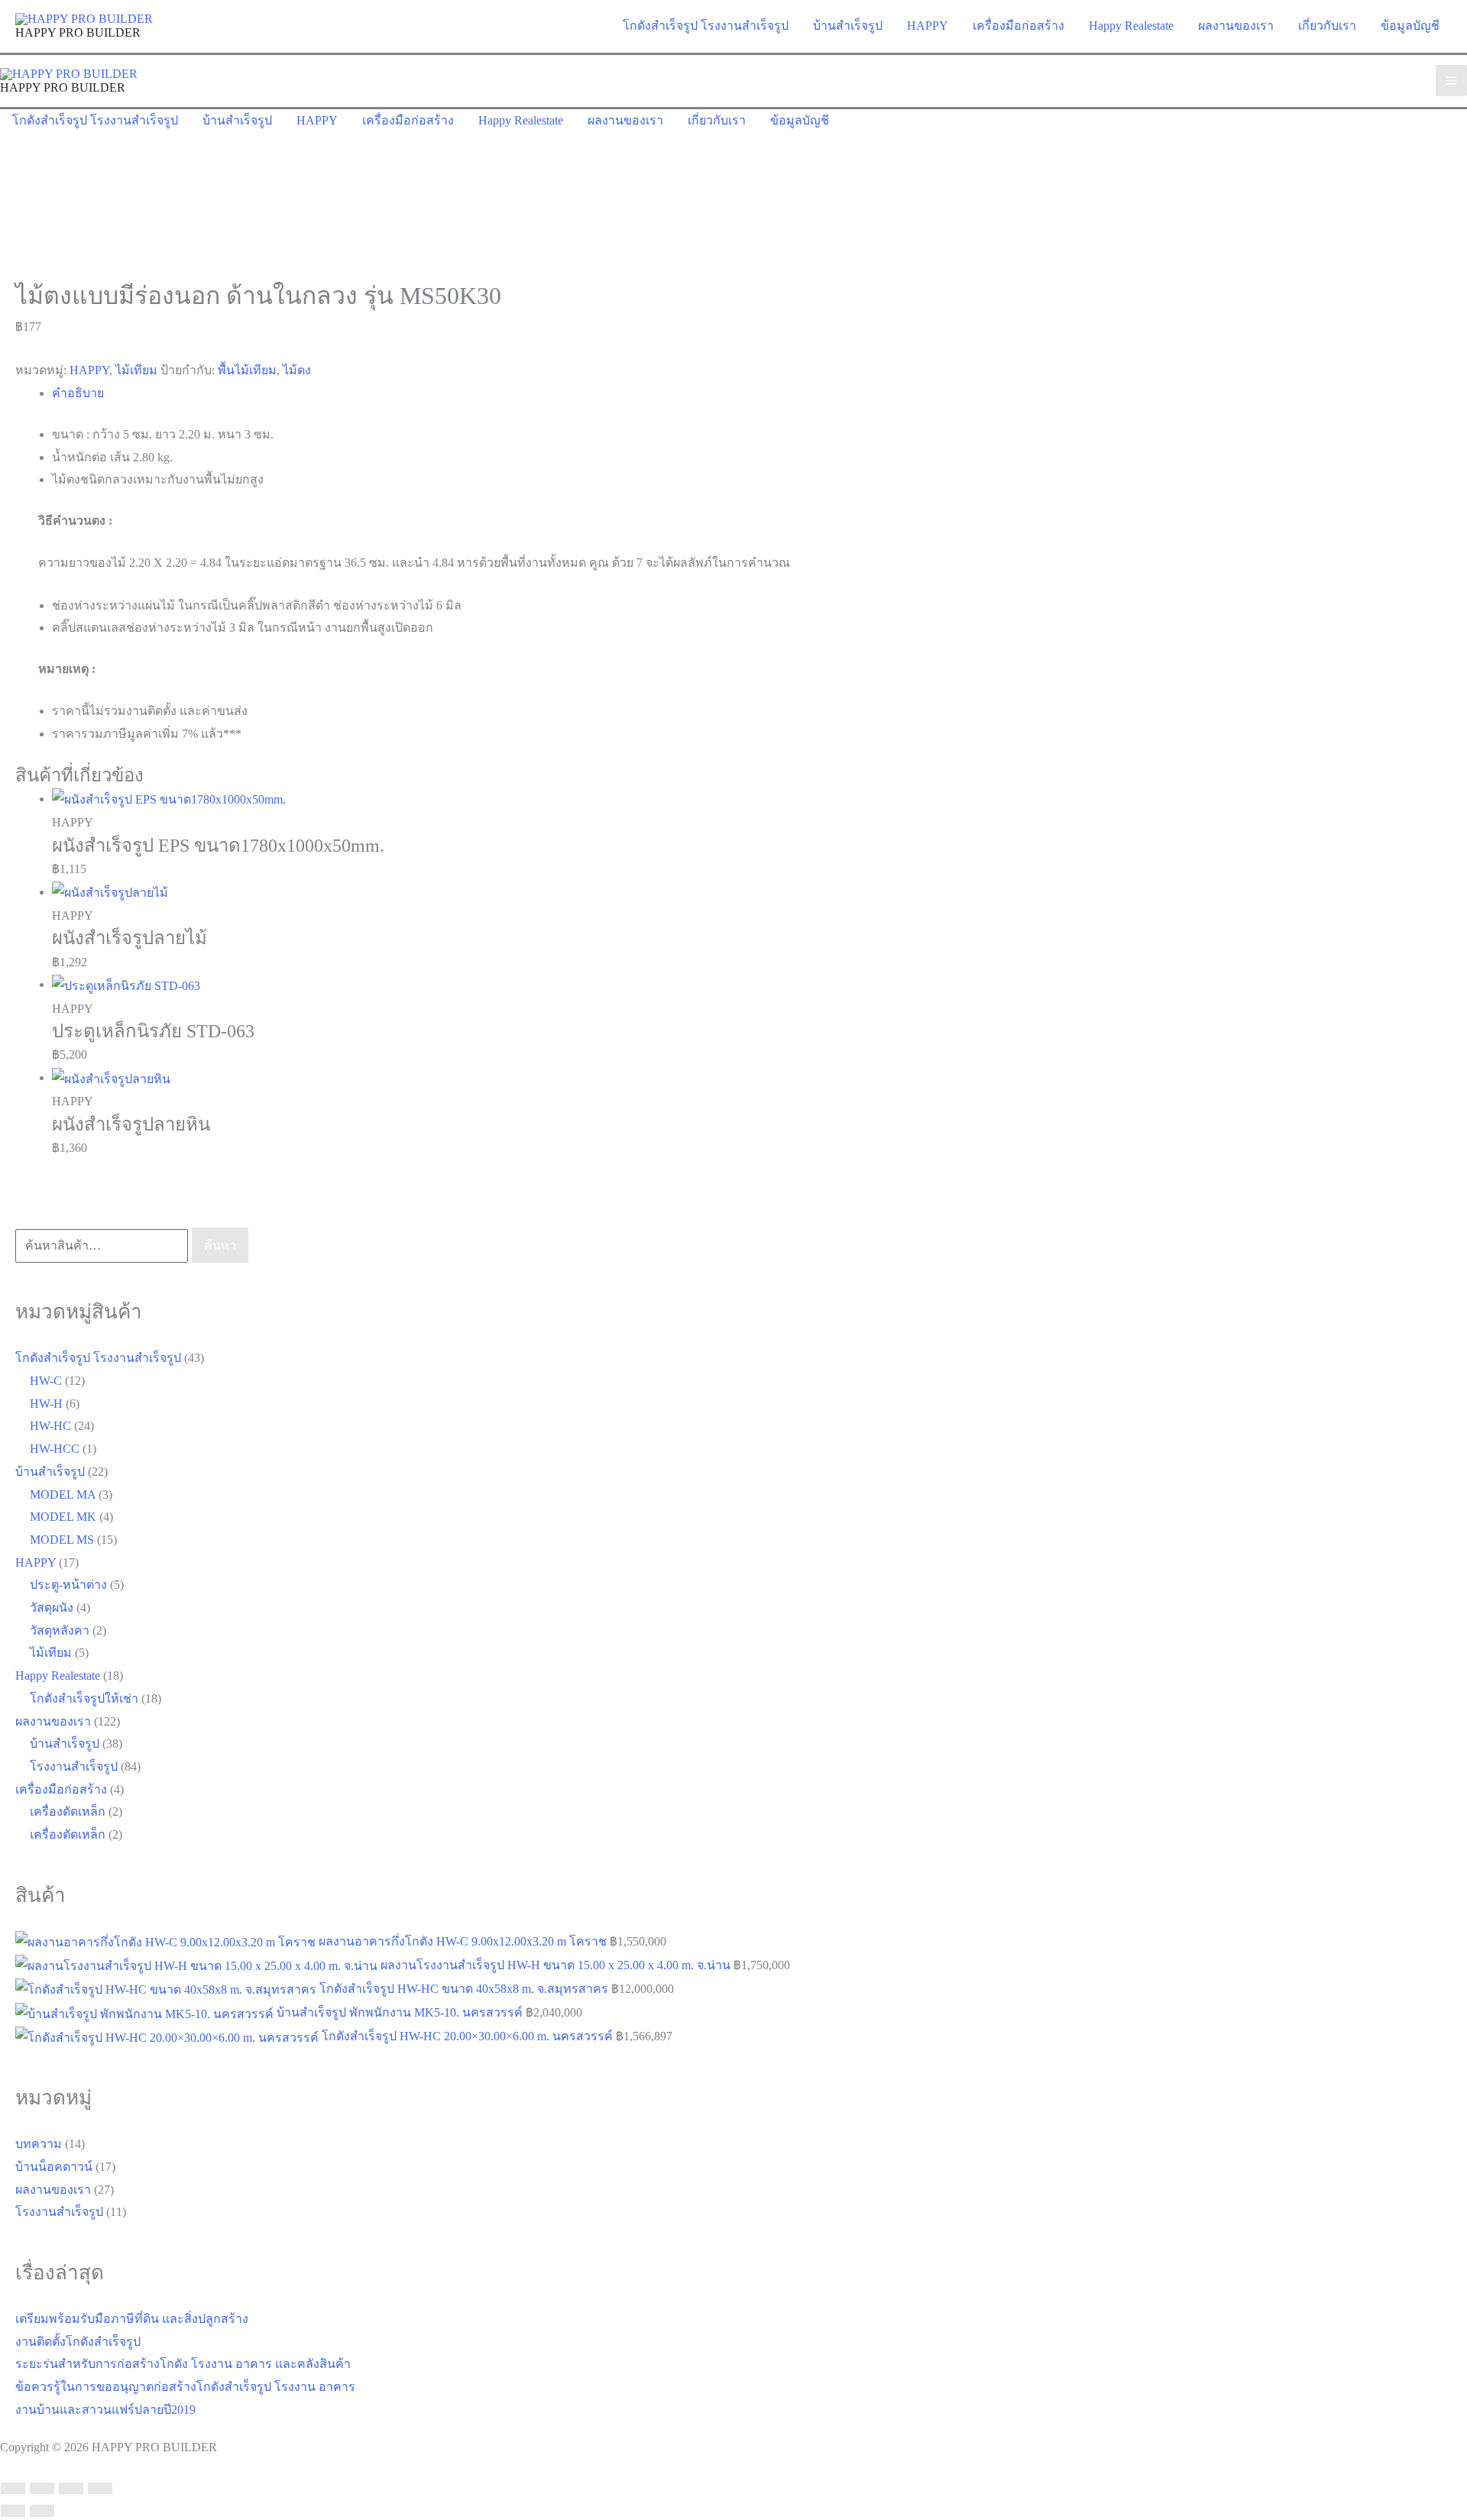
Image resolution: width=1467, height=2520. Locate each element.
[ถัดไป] (42, 2511)
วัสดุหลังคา (60, 1630)
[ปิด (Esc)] (100, 2489)
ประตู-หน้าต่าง (68, 1585)
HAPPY (89, 370)
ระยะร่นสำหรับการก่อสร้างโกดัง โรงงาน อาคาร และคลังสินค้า (183, 2364)
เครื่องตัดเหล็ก (68, 1834)
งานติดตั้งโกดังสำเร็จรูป (78, 2342)
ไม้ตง (297, 370)
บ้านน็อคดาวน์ (54, 2167)
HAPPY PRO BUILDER (78, 32)
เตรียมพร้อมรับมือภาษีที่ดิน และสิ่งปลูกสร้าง (132, 2319)
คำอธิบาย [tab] (78, 393)
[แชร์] (71, 2489)
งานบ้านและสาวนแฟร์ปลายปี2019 (105, 2410)
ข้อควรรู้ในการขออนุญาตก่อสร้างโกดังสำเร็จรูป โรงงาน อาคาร (185, 2387)
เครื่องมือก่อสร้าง (61, 1789)
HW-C (46, 1381)
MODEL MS (62, 1540)
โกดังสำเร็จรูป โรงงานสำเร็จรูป (98, 1358)
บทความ (39, 2144)
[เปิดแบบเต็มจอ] (42, 2489)
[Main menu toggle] (1451, 81)
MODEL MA (63, 1495)
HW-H (46, 1404)
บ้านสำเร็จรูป (50, 1472)
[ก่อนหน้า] (13, 2511)
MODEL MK (63, 1517)
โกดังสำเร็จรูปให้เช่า (84, 1698)
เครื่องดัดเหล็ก (68, 1812)
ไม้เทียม (136, 370)
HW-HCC (55, 1449)
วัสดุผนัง (52, 1608)
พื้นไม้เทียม (247, 370)
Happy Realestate (58, 1676)
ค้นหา (220, 1245)
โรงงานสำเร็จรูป (74, 1766)
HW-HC (50, 1426)
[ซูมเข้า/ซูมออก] (13, 2489)
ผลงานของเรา (53, 1721)
